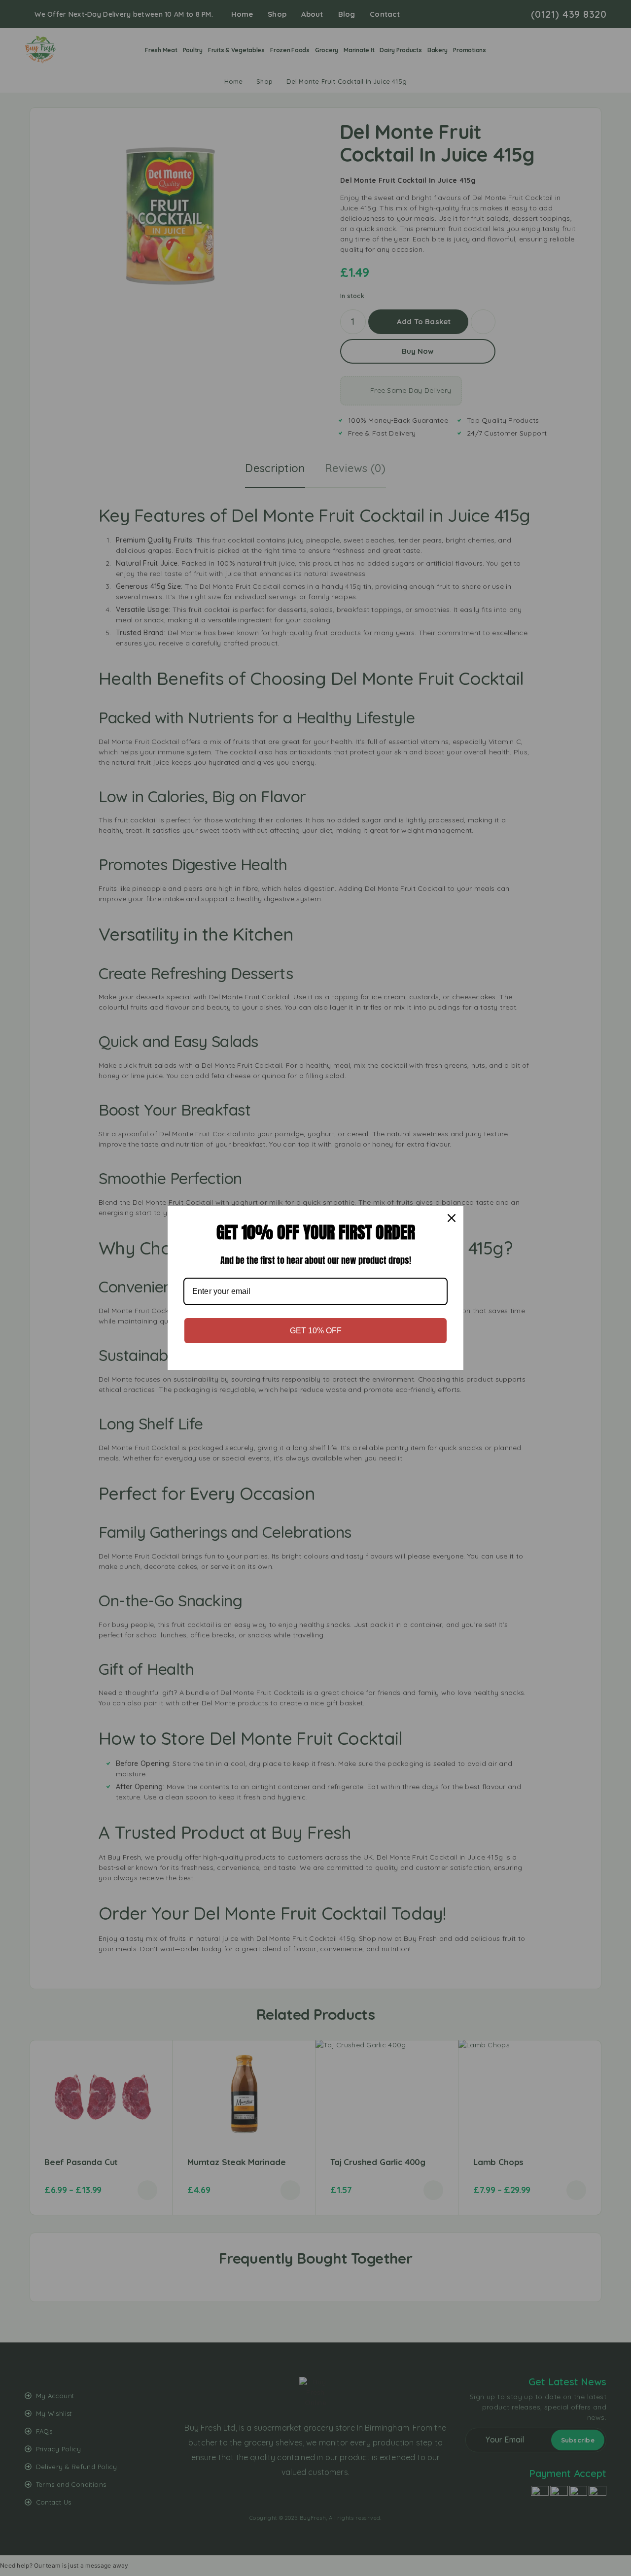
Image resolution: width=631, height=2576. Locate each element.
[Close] (452, 1218)
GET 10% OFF (316, 1331)
